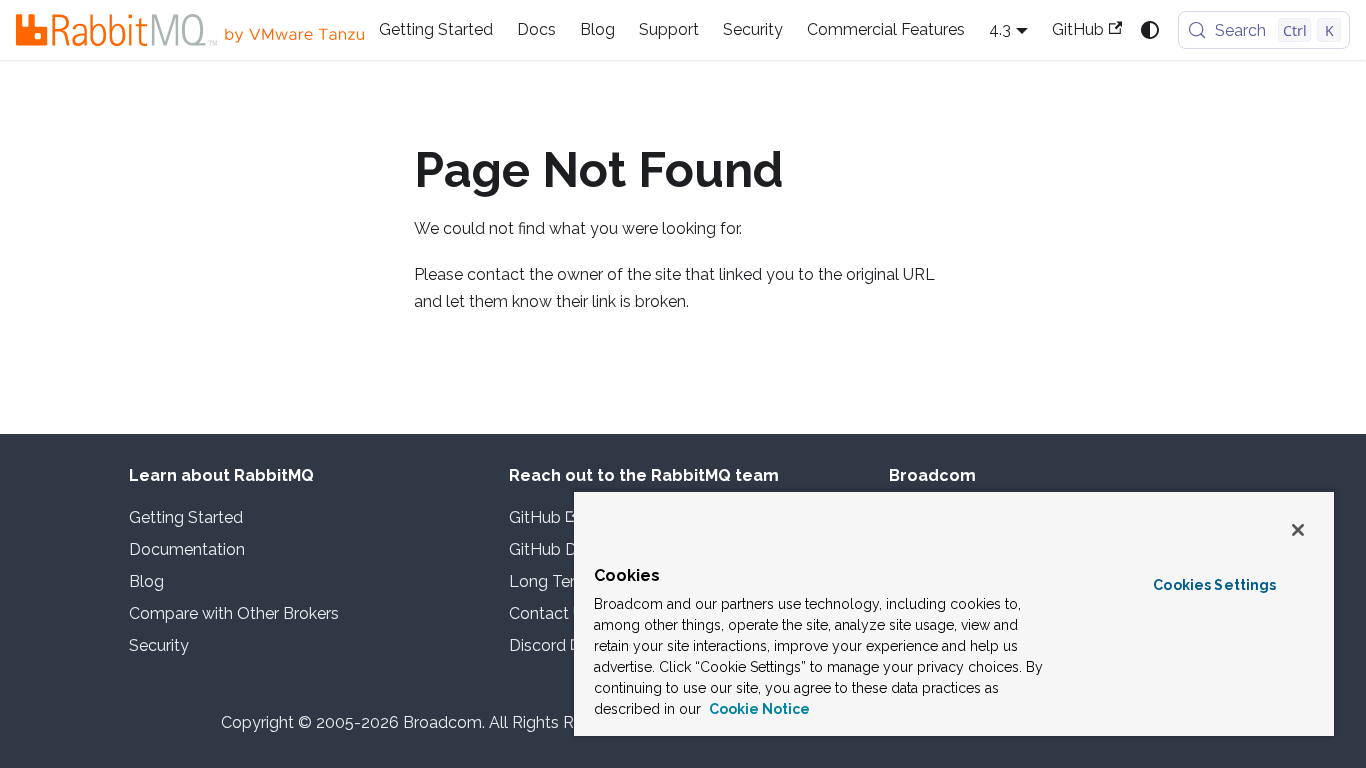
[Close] (1298, 530)
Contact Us (550, 613)
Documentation (187, 549)
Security (753, 29)
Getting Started (436, 29)
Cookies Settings (1214, 585)
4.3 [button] (1000, 29)
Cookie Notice (758, 709)
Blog (597, 29)
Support (669, 29)
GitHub (1078, 29)
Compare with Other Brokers (234, 613)
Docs (536, 29)
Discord (537, 645)
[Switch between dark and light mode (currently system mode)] (1150, 30)
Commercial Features (886, 29)
